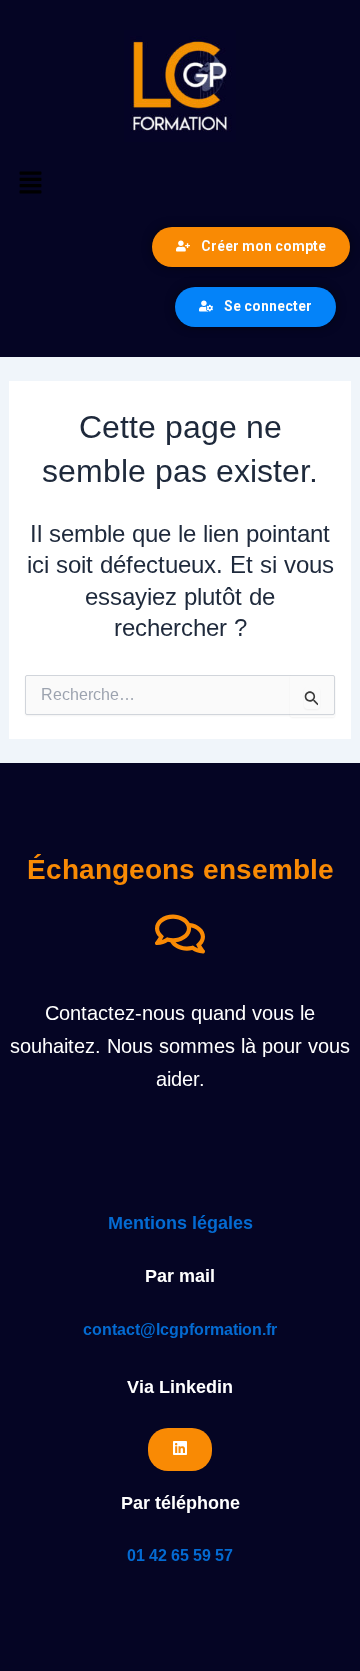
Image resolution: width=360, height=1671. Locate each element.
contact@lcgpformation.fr (180, 1329)
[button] (180, 184)
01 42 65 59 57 (180, 1555)
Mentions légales (180, 1223)
